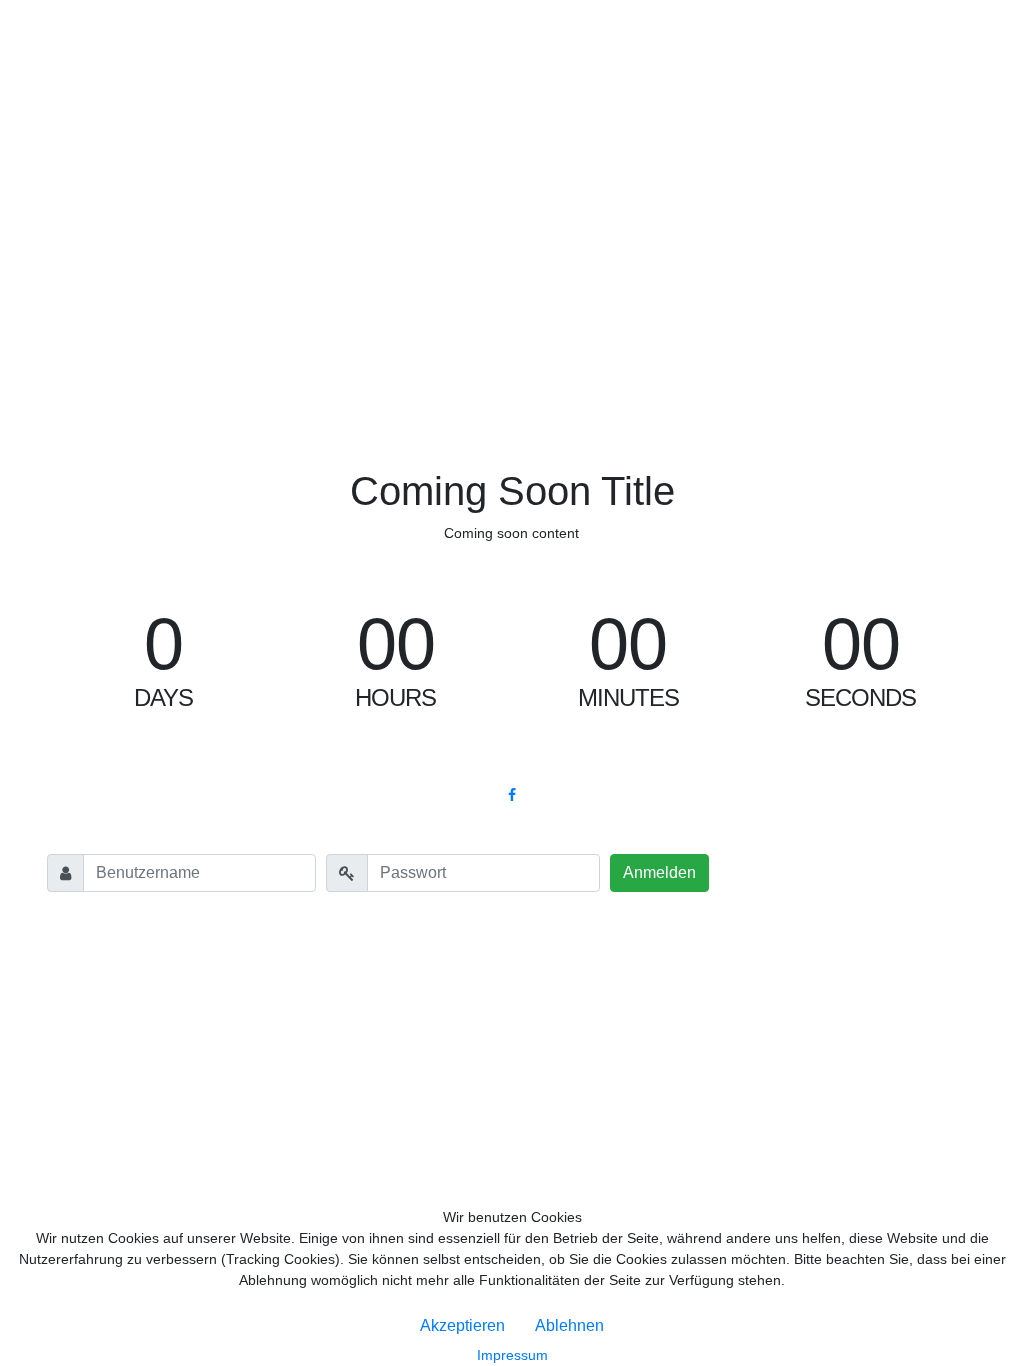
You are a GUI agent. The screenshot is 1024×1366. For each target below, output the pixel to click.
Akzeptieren (462, 1325)
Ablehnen (569, 1325)
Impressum (512, 1355)
